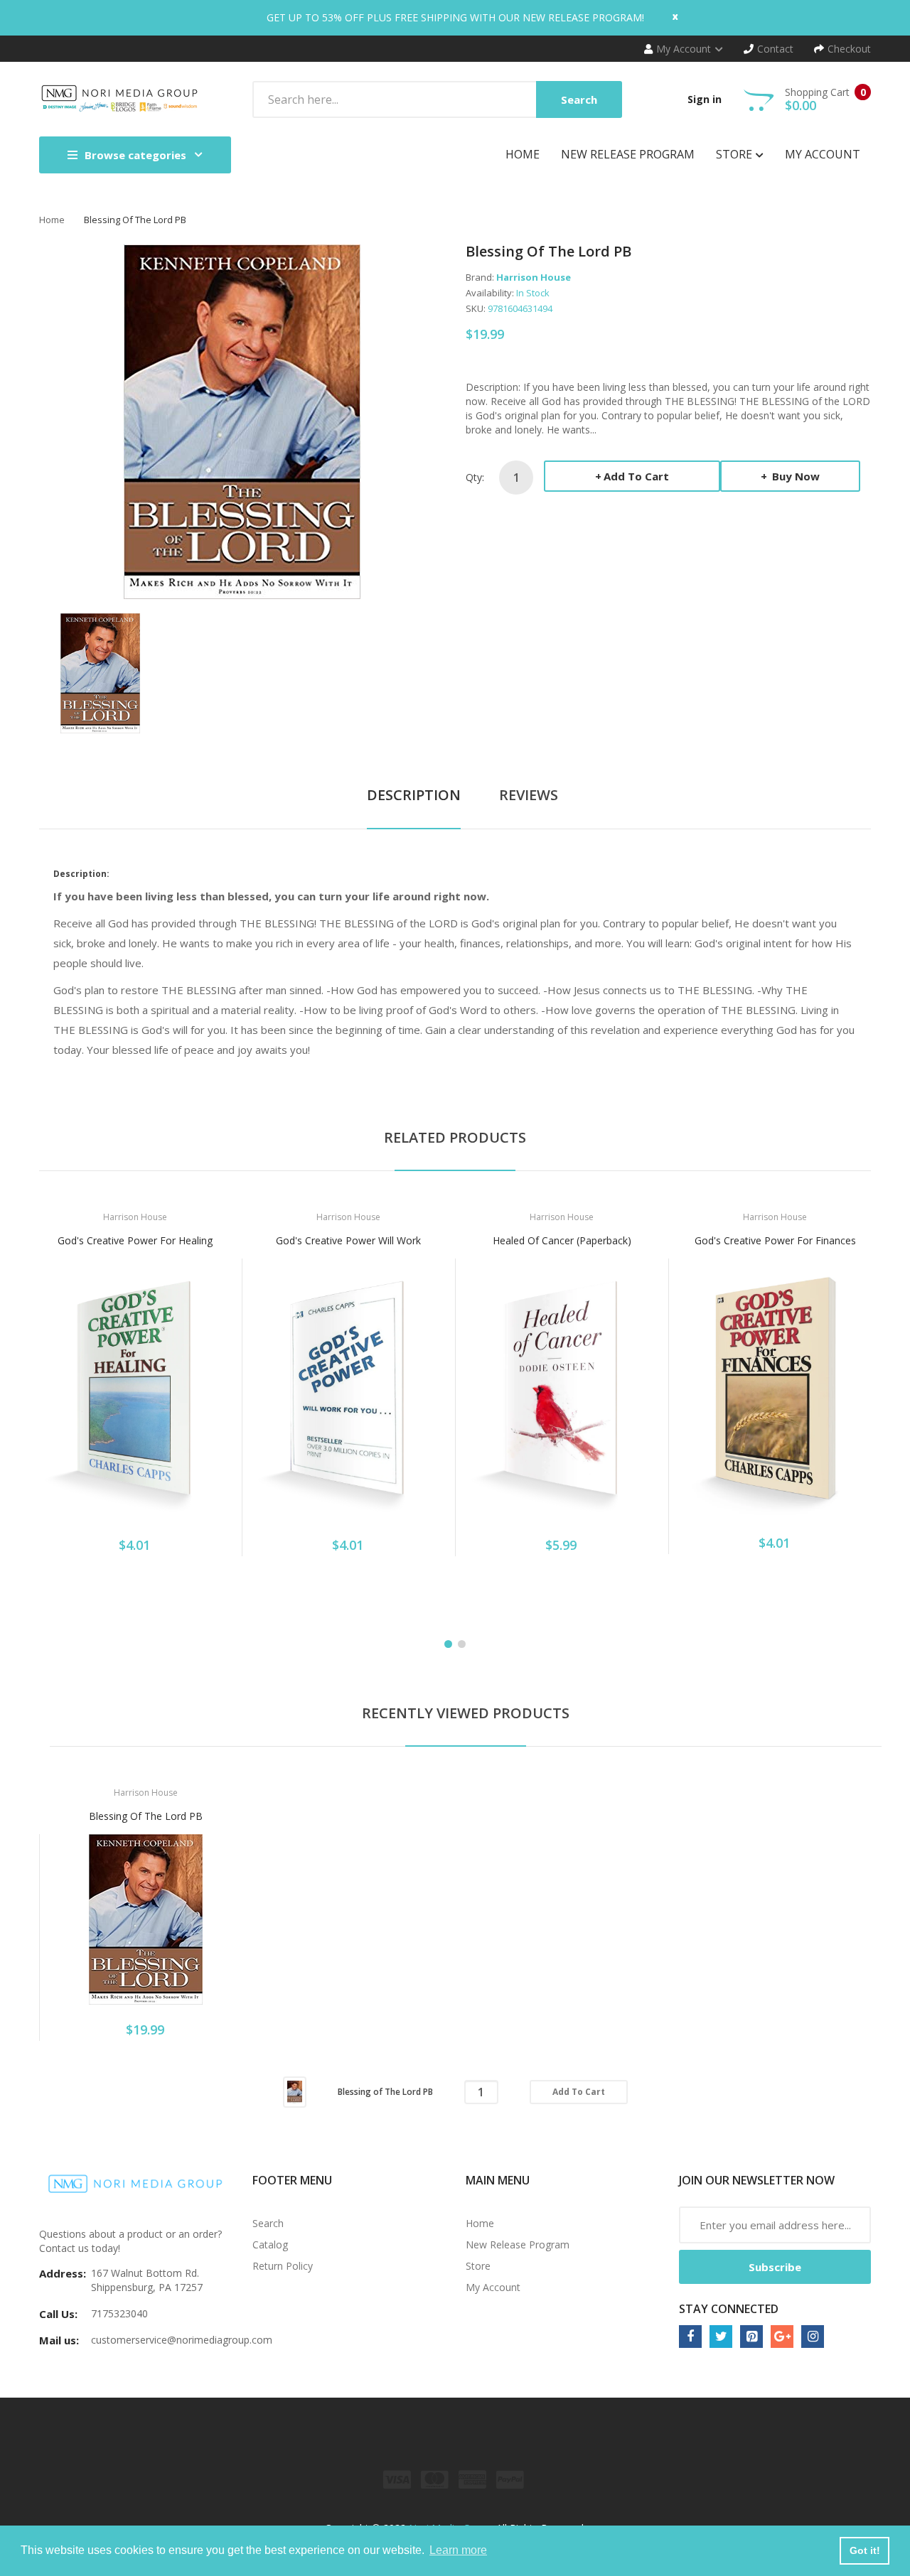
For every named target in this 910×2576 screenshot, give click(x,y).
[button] (53, 1411)
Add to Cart (636, 476)
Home (52, 220)
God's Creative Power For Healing (135, 1240)
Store (478, 2266)
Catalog (270, 2244)
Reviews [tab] (529, 795)
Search (268, 2223)
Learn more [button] (458, 2550)
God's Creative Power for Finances (775, 1240)
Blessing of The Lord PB (146, 1816)
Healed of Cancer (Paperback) (562, 1240)
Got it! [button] (865, 2550)
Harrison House (534, 277)
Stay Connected (729, 2309)
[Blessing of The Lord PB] (100, 672)
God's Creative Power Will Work (348, 1240)
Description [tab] (414, 795)
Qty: (475, 477)
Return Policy (283, 2266)
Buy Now (794, 476)
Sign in (705, 99)
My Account (493, 2287)
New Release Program (518, 2244)
